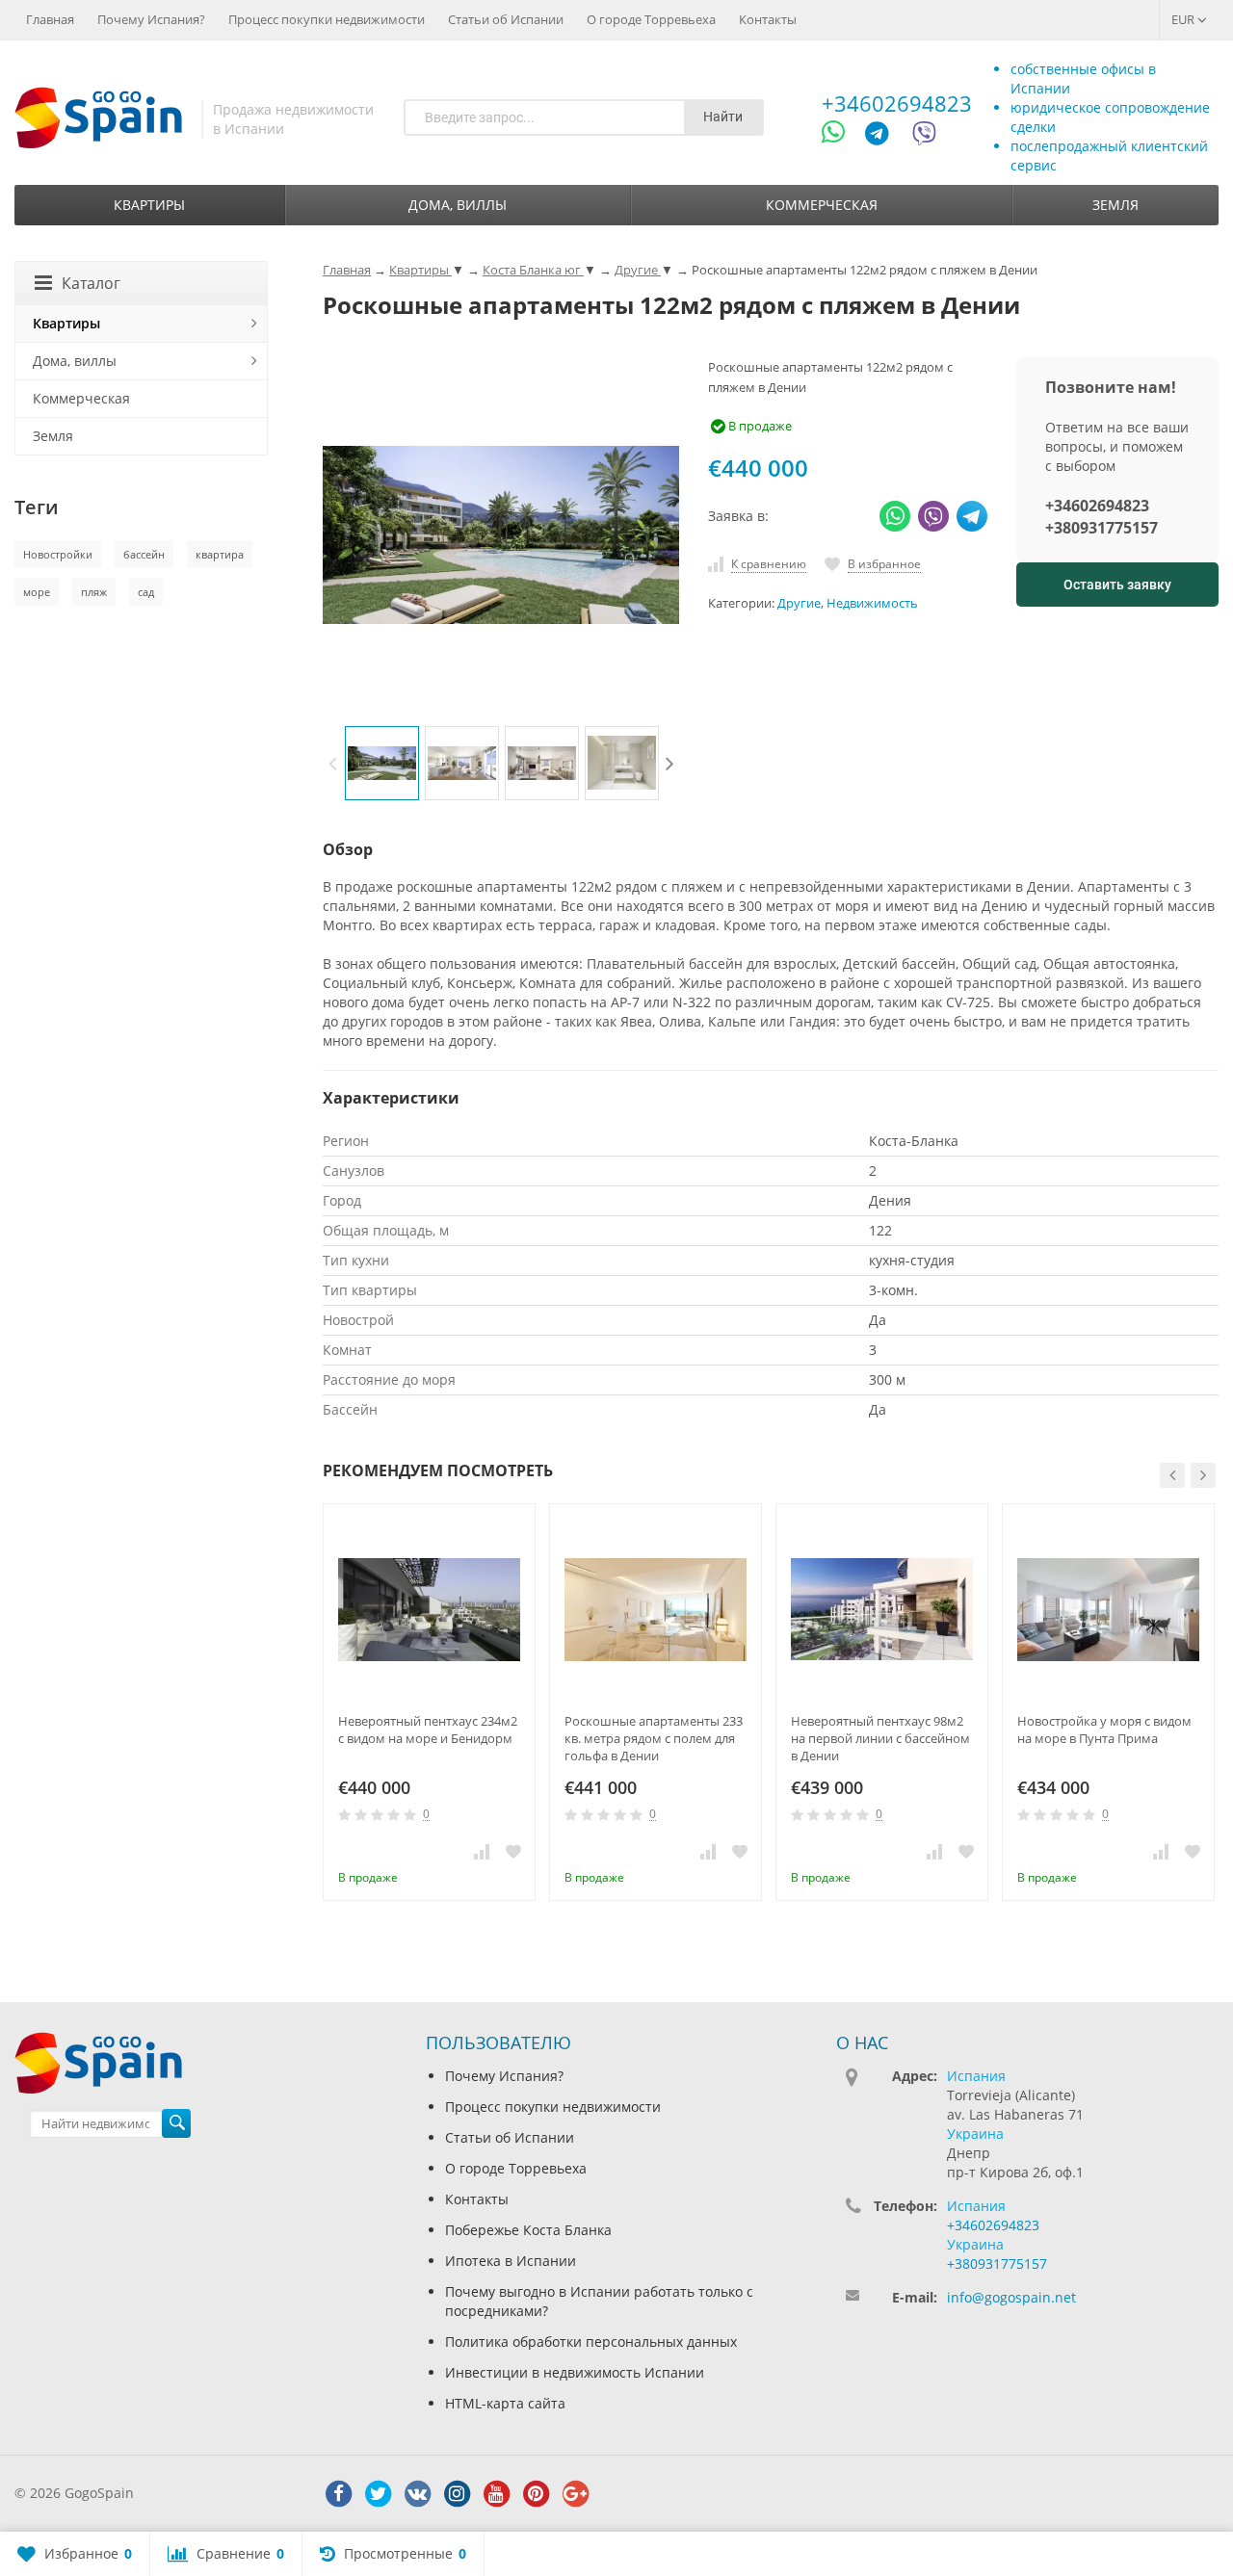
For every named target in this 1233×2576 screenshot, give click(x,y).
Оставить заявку (1117, 585)
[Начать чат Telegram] (884, 136)
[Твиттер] (378, 2494)
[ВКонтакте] (417, 2494)
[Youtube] (496, 2494)
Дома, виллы (458, 205)
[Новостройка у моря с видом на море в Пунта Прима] (1108, 1610)
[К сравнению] (482, 1851)
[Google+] (575, 2494)
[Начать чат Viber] (924, 136)
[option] (382, 763)
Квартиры (149, 205)
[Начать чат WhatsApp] (841, 136)
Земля (1115, 205)
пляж (94, 592)
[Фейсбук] (338, 2494)
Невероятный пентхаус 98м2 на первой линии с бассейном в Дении (880, 1738)
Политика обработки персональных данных (591, 2342)
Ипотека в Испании (511, 2261)
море (37, 592)
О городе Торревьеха (651, 19)
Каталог (91, 283)
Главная (50, 19)
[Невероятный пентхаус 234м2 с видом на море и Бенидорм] (429, 1610)
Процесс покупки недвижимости (327, 19)
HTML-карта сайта (505, 2403)
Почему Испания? (151, 19)
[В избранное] (513, 1851)
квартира (220, 554)
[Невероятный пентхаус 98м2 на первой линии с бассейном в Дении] (882, 1610)
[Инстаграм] (457, 2494)
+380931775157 (1102, 528)
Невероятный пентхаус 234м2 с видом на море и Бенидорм (428, 1730)
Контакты (768, 19)
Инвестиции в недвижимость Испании (575, 2372)
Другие (799, 603)
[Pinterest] (536, 2494)
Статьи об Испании (506, 19)
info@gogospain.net (1011, 2297)
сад (146, 592)
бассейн (144, 554)
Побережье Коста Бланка (528, 2230)
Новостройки (58, 554)
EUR (1184, 19)
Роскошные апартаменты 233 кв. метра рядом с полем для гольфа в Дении (654, 1738)
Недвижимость (872, 603)
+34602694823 (897, 103)
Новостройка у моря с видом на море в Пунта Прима (1104, 1730)
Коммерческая (822, 205)
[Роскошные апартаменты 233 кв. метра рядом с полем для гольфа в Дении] (656, 1610)
